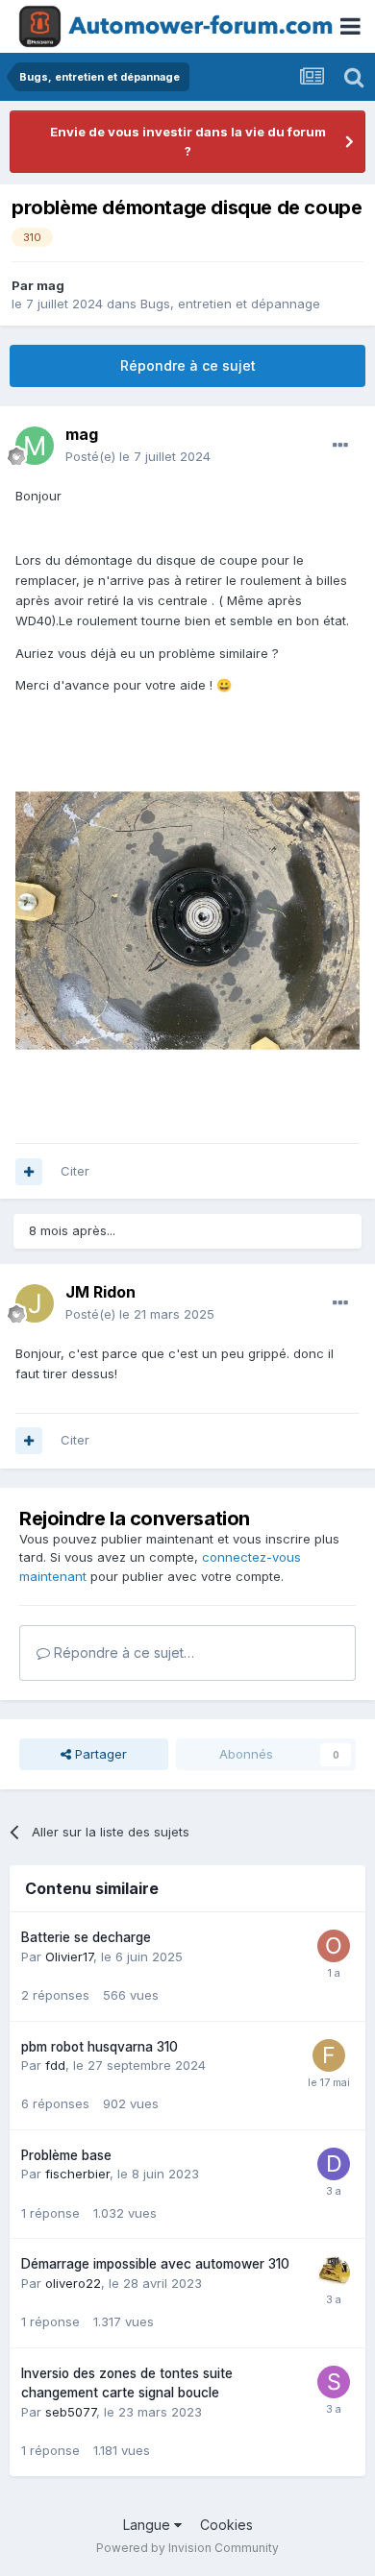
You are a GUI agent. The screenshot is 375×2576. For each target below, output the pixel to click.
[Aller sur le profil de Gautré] (334, 2272)
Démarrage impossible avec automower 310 (155, 2264)
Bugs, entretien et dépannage (230, 304)
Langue (149, 2525)
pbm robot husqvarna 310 (100, 2047)
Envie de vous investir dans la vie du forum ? (188, 141)
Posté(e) (138, 456)
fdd (55, 2065)
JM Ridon (100, 1292)
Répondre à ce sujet (188, 365)
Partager (99, 1754)
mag (50, 285)
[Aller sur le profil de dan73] (334, 2164)
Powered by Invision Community (187, 2548)
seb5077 (71, 2412)
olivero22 (73, 2283)
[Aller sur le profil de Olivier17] (334, 1946)
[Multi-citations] (29, 1172)
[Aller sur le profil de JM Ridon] (35, 1303)
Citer (75, 1171)
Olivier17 (69, 1956)
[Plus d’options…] (340, 446)
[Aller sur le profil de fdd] (329, 2055)
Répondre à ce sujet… (122, 1653)
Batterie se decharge (86, 1937)
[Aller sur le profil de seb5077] (334, 2382)
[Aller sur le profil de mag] (35, 446)
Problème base (66, 2155)
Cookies (226, 2525)
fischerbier (77, 2174)
